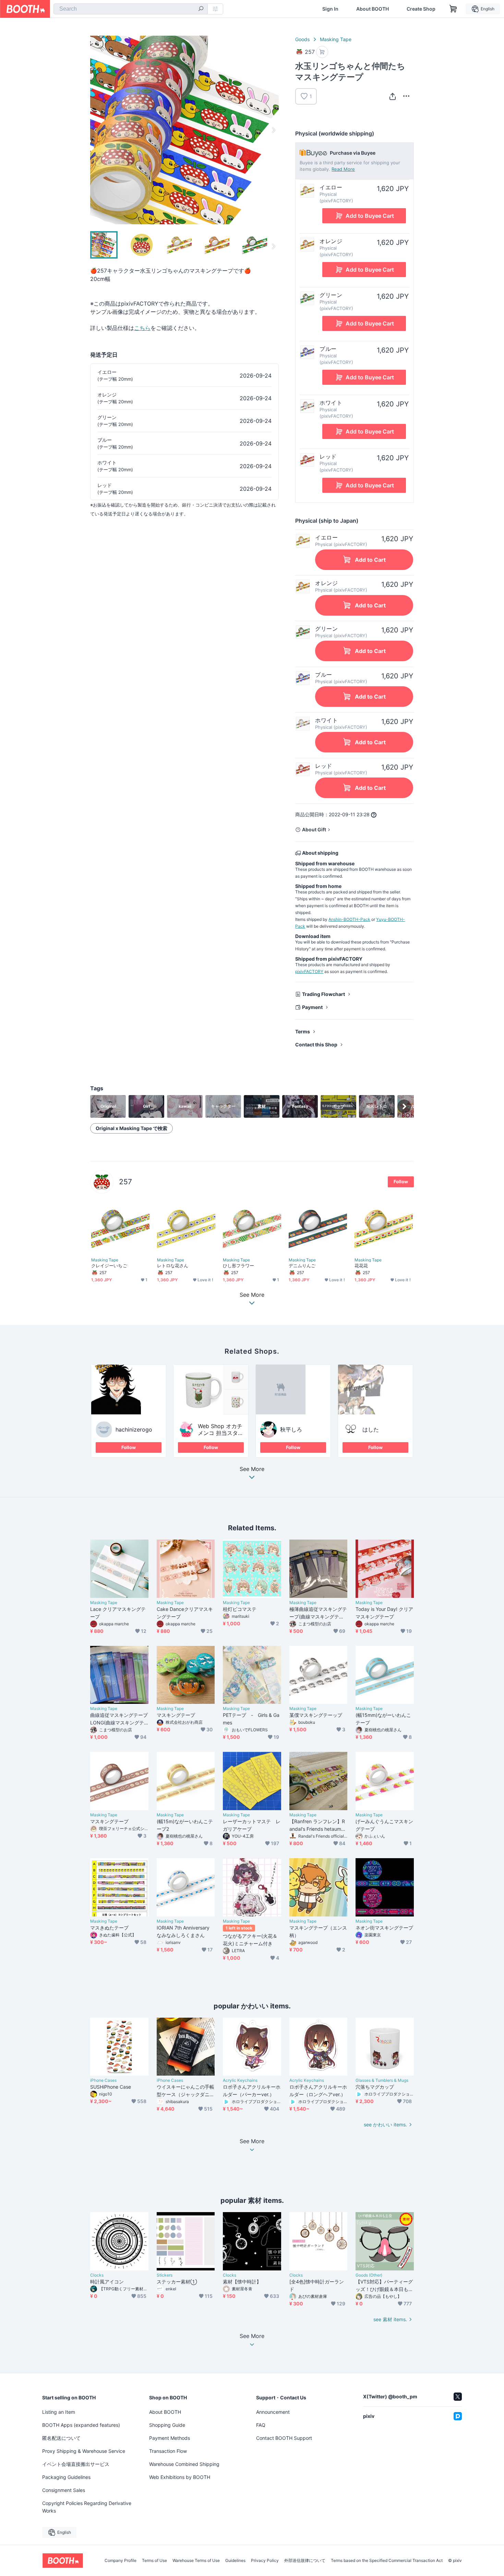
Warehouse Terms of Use (196, 2561)
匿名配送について (61, 2438)
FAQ (261, 2425)
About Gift (314, 829)
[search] (201, 9)
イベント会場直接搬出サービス (76, 2464)
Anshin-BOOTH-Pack (349, 919)
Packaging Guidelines (66, 2477)
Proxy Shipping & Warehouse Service (84, 2451)
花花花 (361, 1266)
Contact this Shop (316, 1044)
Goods (302, 39)
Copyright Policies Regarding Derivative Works (87, 2507)
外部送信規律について (305, 2561)
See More (252, 1469)
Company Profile (121, 2561)
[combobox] (131, 9)
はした (371, 1429)
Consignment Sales (64, 2490)
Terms (303, 1031)
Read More (343, 169)
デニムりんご (302, 1266)
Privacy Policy (265, 2561)
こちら (142, 328)
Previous (96, 130)
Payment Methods (170, 2438)
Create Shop (421, 9)
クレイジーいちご (109, 1266)
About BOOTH (373, 9)
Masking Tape (336, 39)
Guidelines (235, 2561)
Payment (312, 1007)
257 (125, 1182)
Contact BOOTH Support (284, 2438)
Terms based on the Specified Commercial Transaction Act (387, 2561)
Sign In (330, 9)
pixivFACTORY (309, 971)
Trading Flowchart (323, 994)
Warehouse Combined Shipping (184, 2464)
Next (273, 130)
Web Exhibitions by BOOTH (180, 2477)
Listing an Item (59, 2412)
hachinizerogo (134, 1429)
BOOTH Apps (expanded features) (81, 2425)
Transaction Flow (168, 2451)
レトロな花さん (173, 1266)
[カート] (322, 52)
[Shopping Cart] (453, 9)
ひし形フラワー (239, 1266)
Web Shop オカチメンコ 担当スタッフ (221, 1433)
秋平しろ (291, 1429)
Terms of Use (154, 2561)
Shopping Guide (167, 2425)
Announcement (273, 2412)
